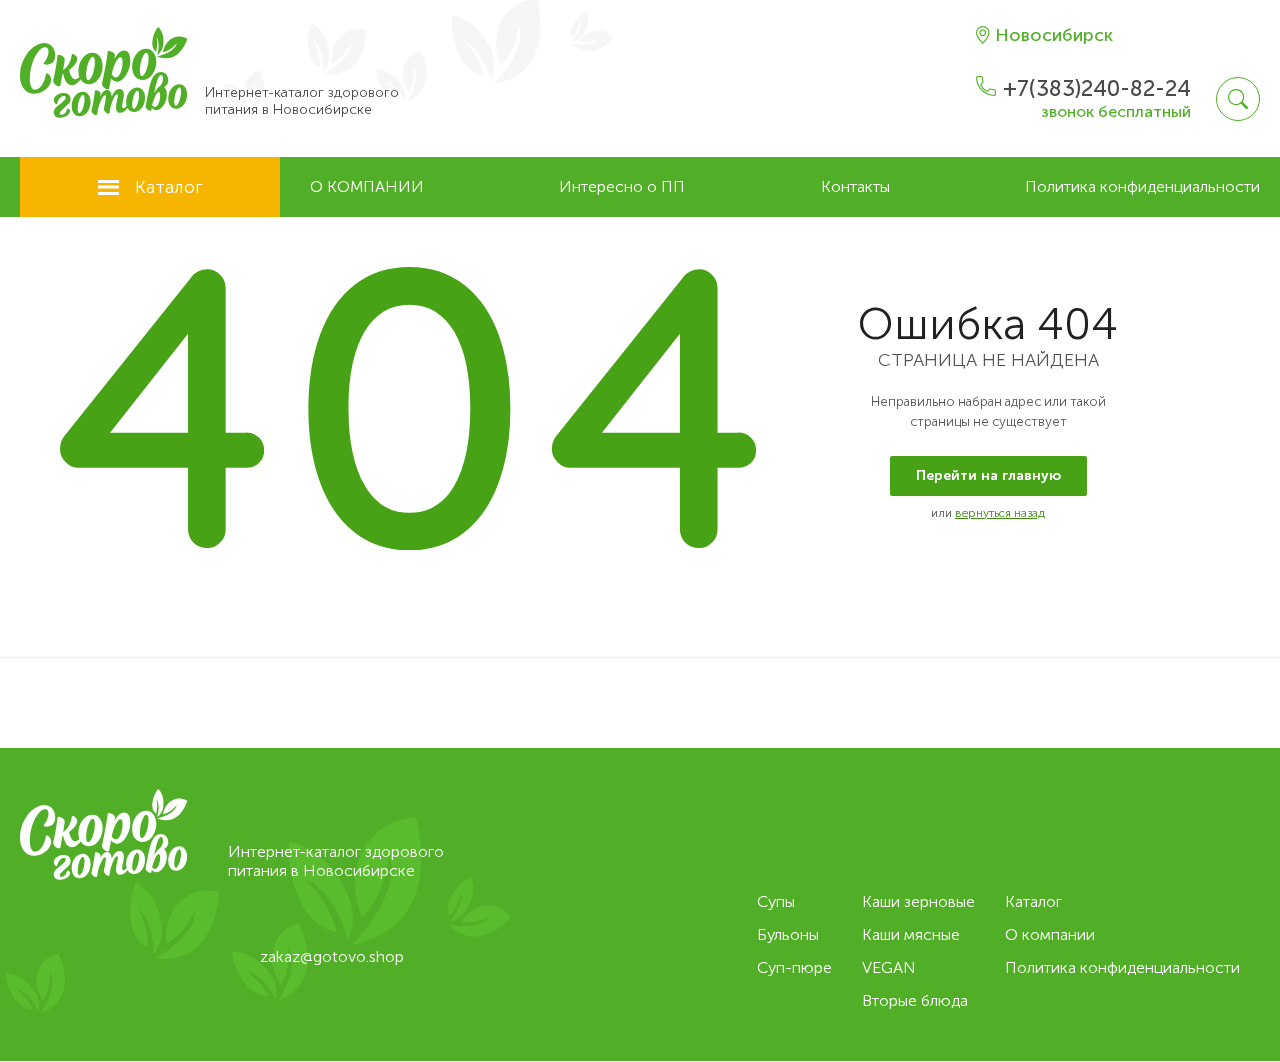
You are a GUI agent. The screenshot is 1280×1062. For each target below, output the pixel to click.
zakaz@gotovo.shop (332, 956)
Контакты (855, 186)
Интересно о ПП (622, 186)
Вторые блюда (915, 1000)
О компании (367, 186)
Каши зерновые (918, 901)
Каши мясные (911, 934)
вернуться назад (1000, 513)
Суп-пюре (794, 967)
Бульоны (788, 934)
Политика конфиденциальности (1142, 186)
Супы (776, 901)
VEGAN (889, 967)
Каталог (169, 187)
